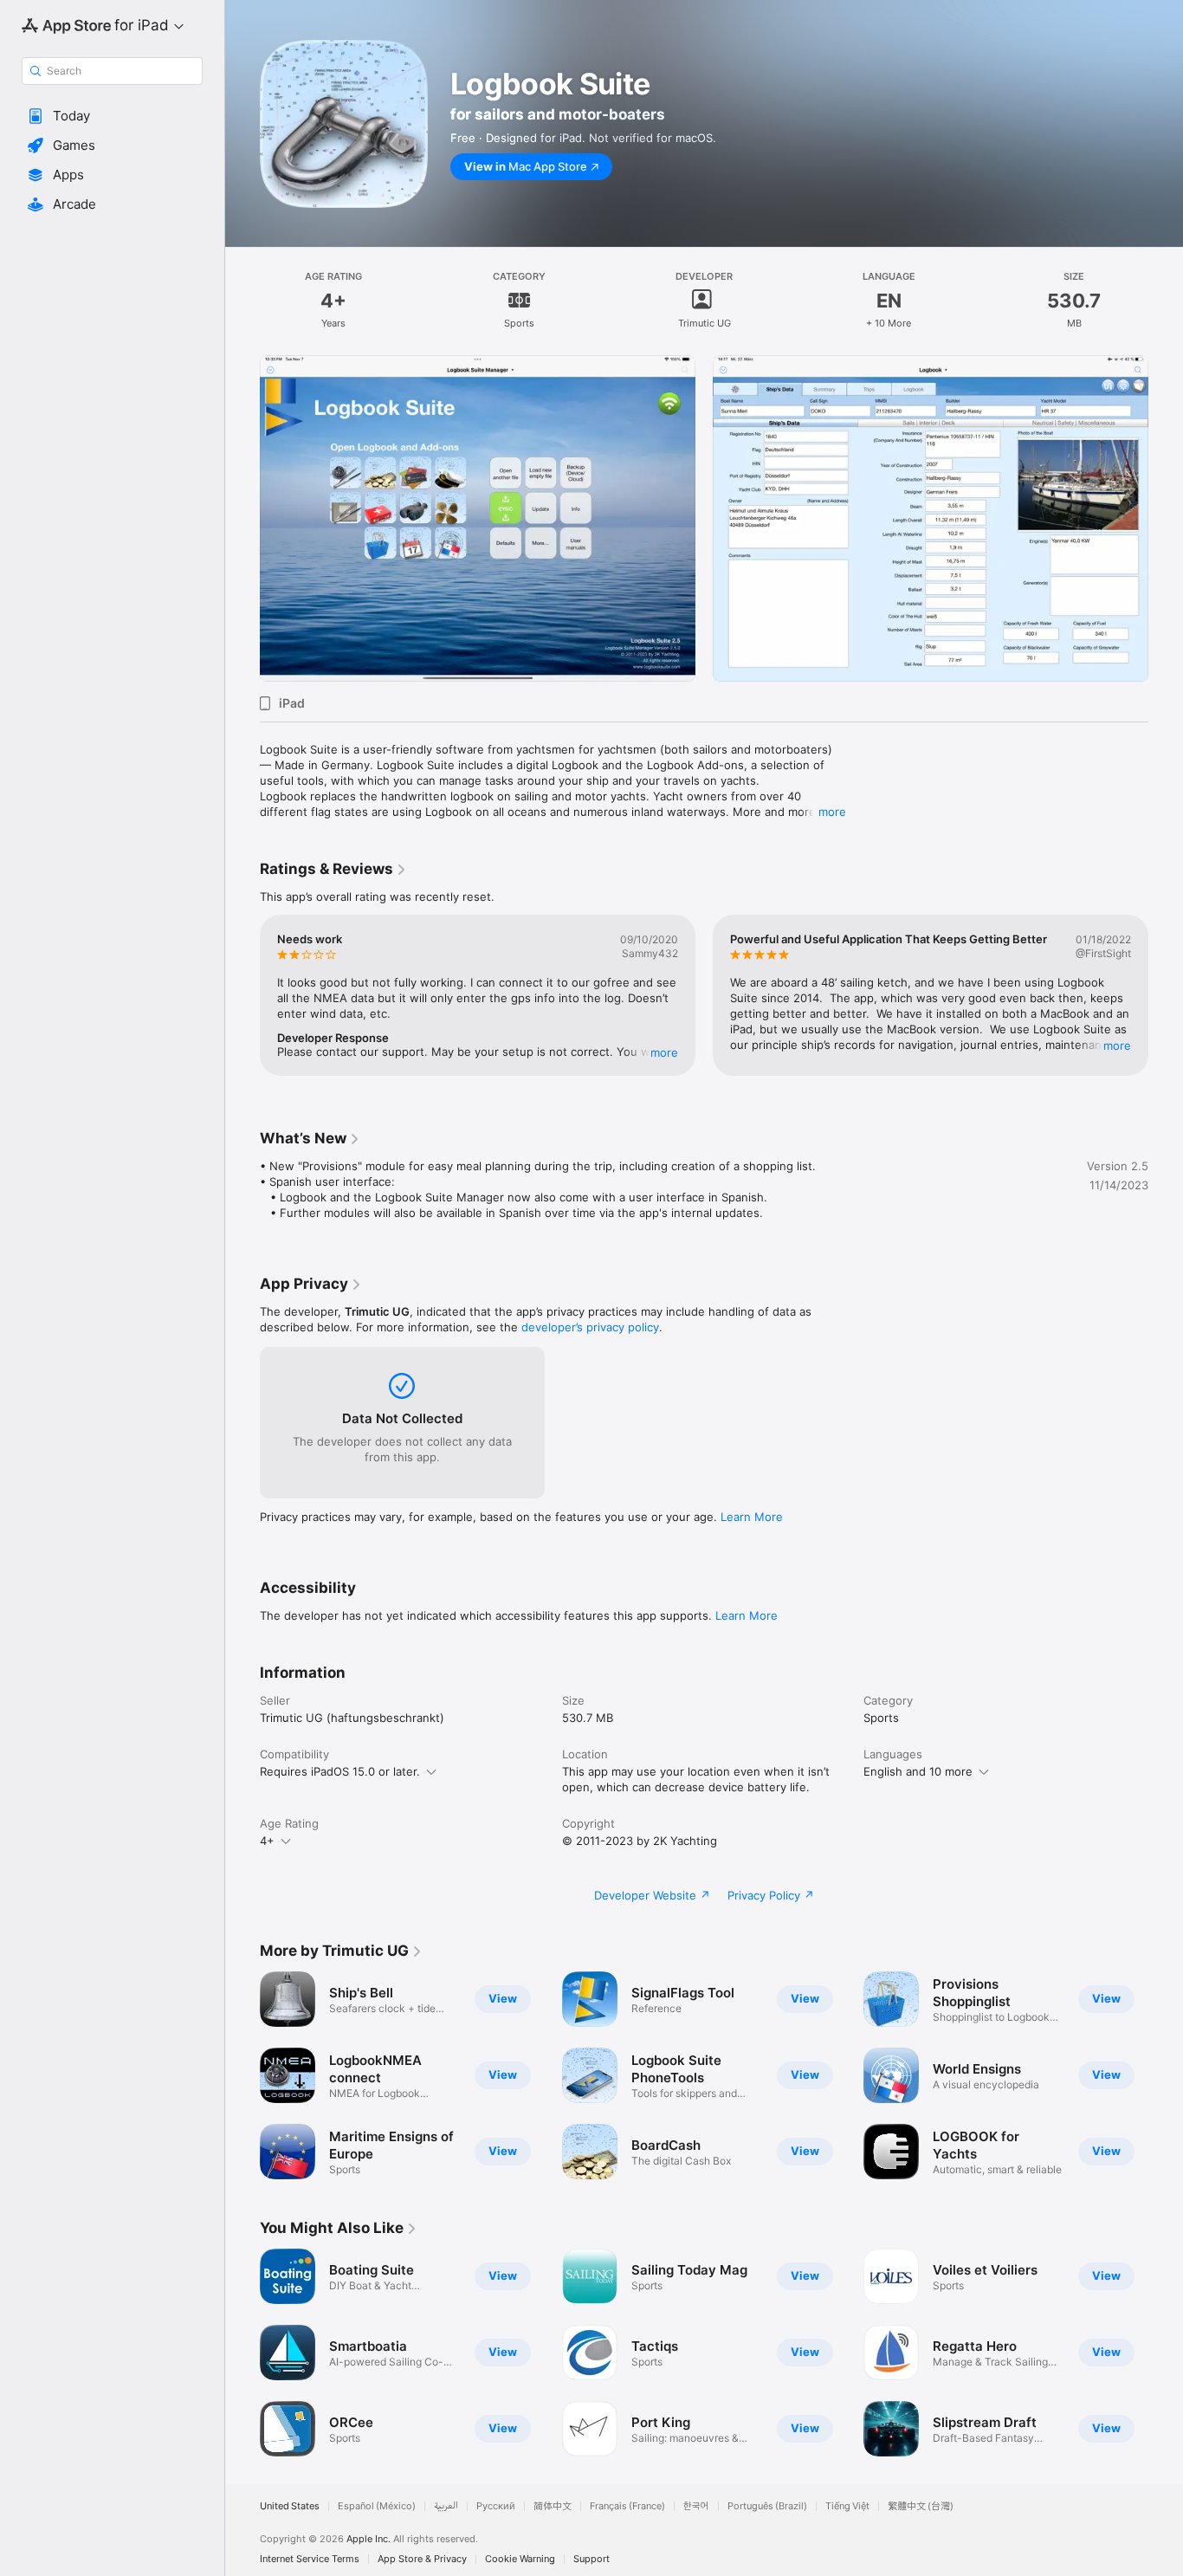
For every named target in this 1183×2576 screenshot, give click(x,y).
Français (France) (627, 2506)
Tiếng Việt (847, 2506)
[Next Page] (1166, 519)
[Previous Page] (242, 519)
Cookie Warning (520, 2559)
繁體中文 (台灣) (921, 2506)
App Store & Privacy (422, 2559)
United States (290, 2506)
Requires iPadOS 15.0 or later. (340, 1771)
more (832, 812)
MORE (664, 1052)
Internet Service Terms (310, 2559)
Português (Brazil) (767, 2506)
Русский (496, 2506)
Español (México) (377, 2506)
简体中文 (553, 2506)
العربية (446, 2506)
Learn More (752, 1517)
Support (591, 2559)
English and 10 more (918, 1771)
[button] (112, 116)
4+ (267, 1841)
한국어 (696, 2506)
